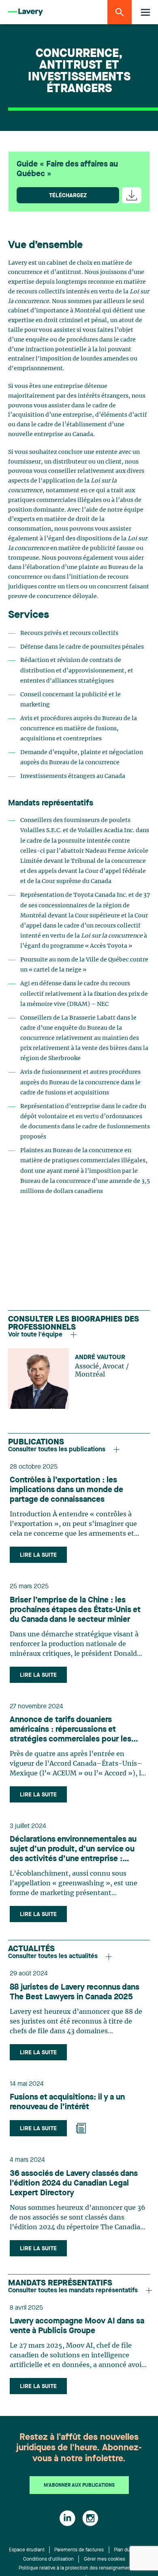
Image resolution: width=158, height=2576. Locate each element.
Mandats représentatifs (60, 2283)
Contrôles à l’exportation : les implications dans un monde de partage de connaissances (66, 1490)
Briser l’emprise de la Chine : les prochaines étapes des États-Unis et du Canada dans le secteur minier (75, 1610)
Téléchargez (68, 196)
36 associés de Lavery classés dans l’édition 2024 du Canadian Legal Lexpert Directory (74, 2184)
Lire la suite (38, 1555)
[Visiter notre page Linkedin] (67, 2518)
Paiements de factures (79, 2550)
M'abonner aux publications (79, 2485)
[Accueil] (26, 12)
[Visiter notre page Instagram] (90, 2518)
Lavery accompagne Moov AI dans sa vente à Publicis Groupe (77, 2326)
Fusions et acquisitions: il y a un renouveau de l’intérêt (67, 2102)
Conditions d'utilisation (48, 2559)
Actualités (31, 1949)
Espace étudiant (27, 2550)
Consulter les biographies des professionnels (74, 1324)
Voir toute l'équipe (35, 1335)
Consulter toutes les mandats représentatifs (73, 2291)
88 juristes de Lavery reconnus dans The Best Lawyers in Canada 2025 (75, 1992)
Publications (36, 1442)
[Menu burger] (145, 12)
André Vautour (100, 1358)
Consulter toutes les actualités (53, 1956)
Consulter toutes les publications (57, 1450)
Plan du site (127, 2550)
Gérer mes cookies (105, 2559)
